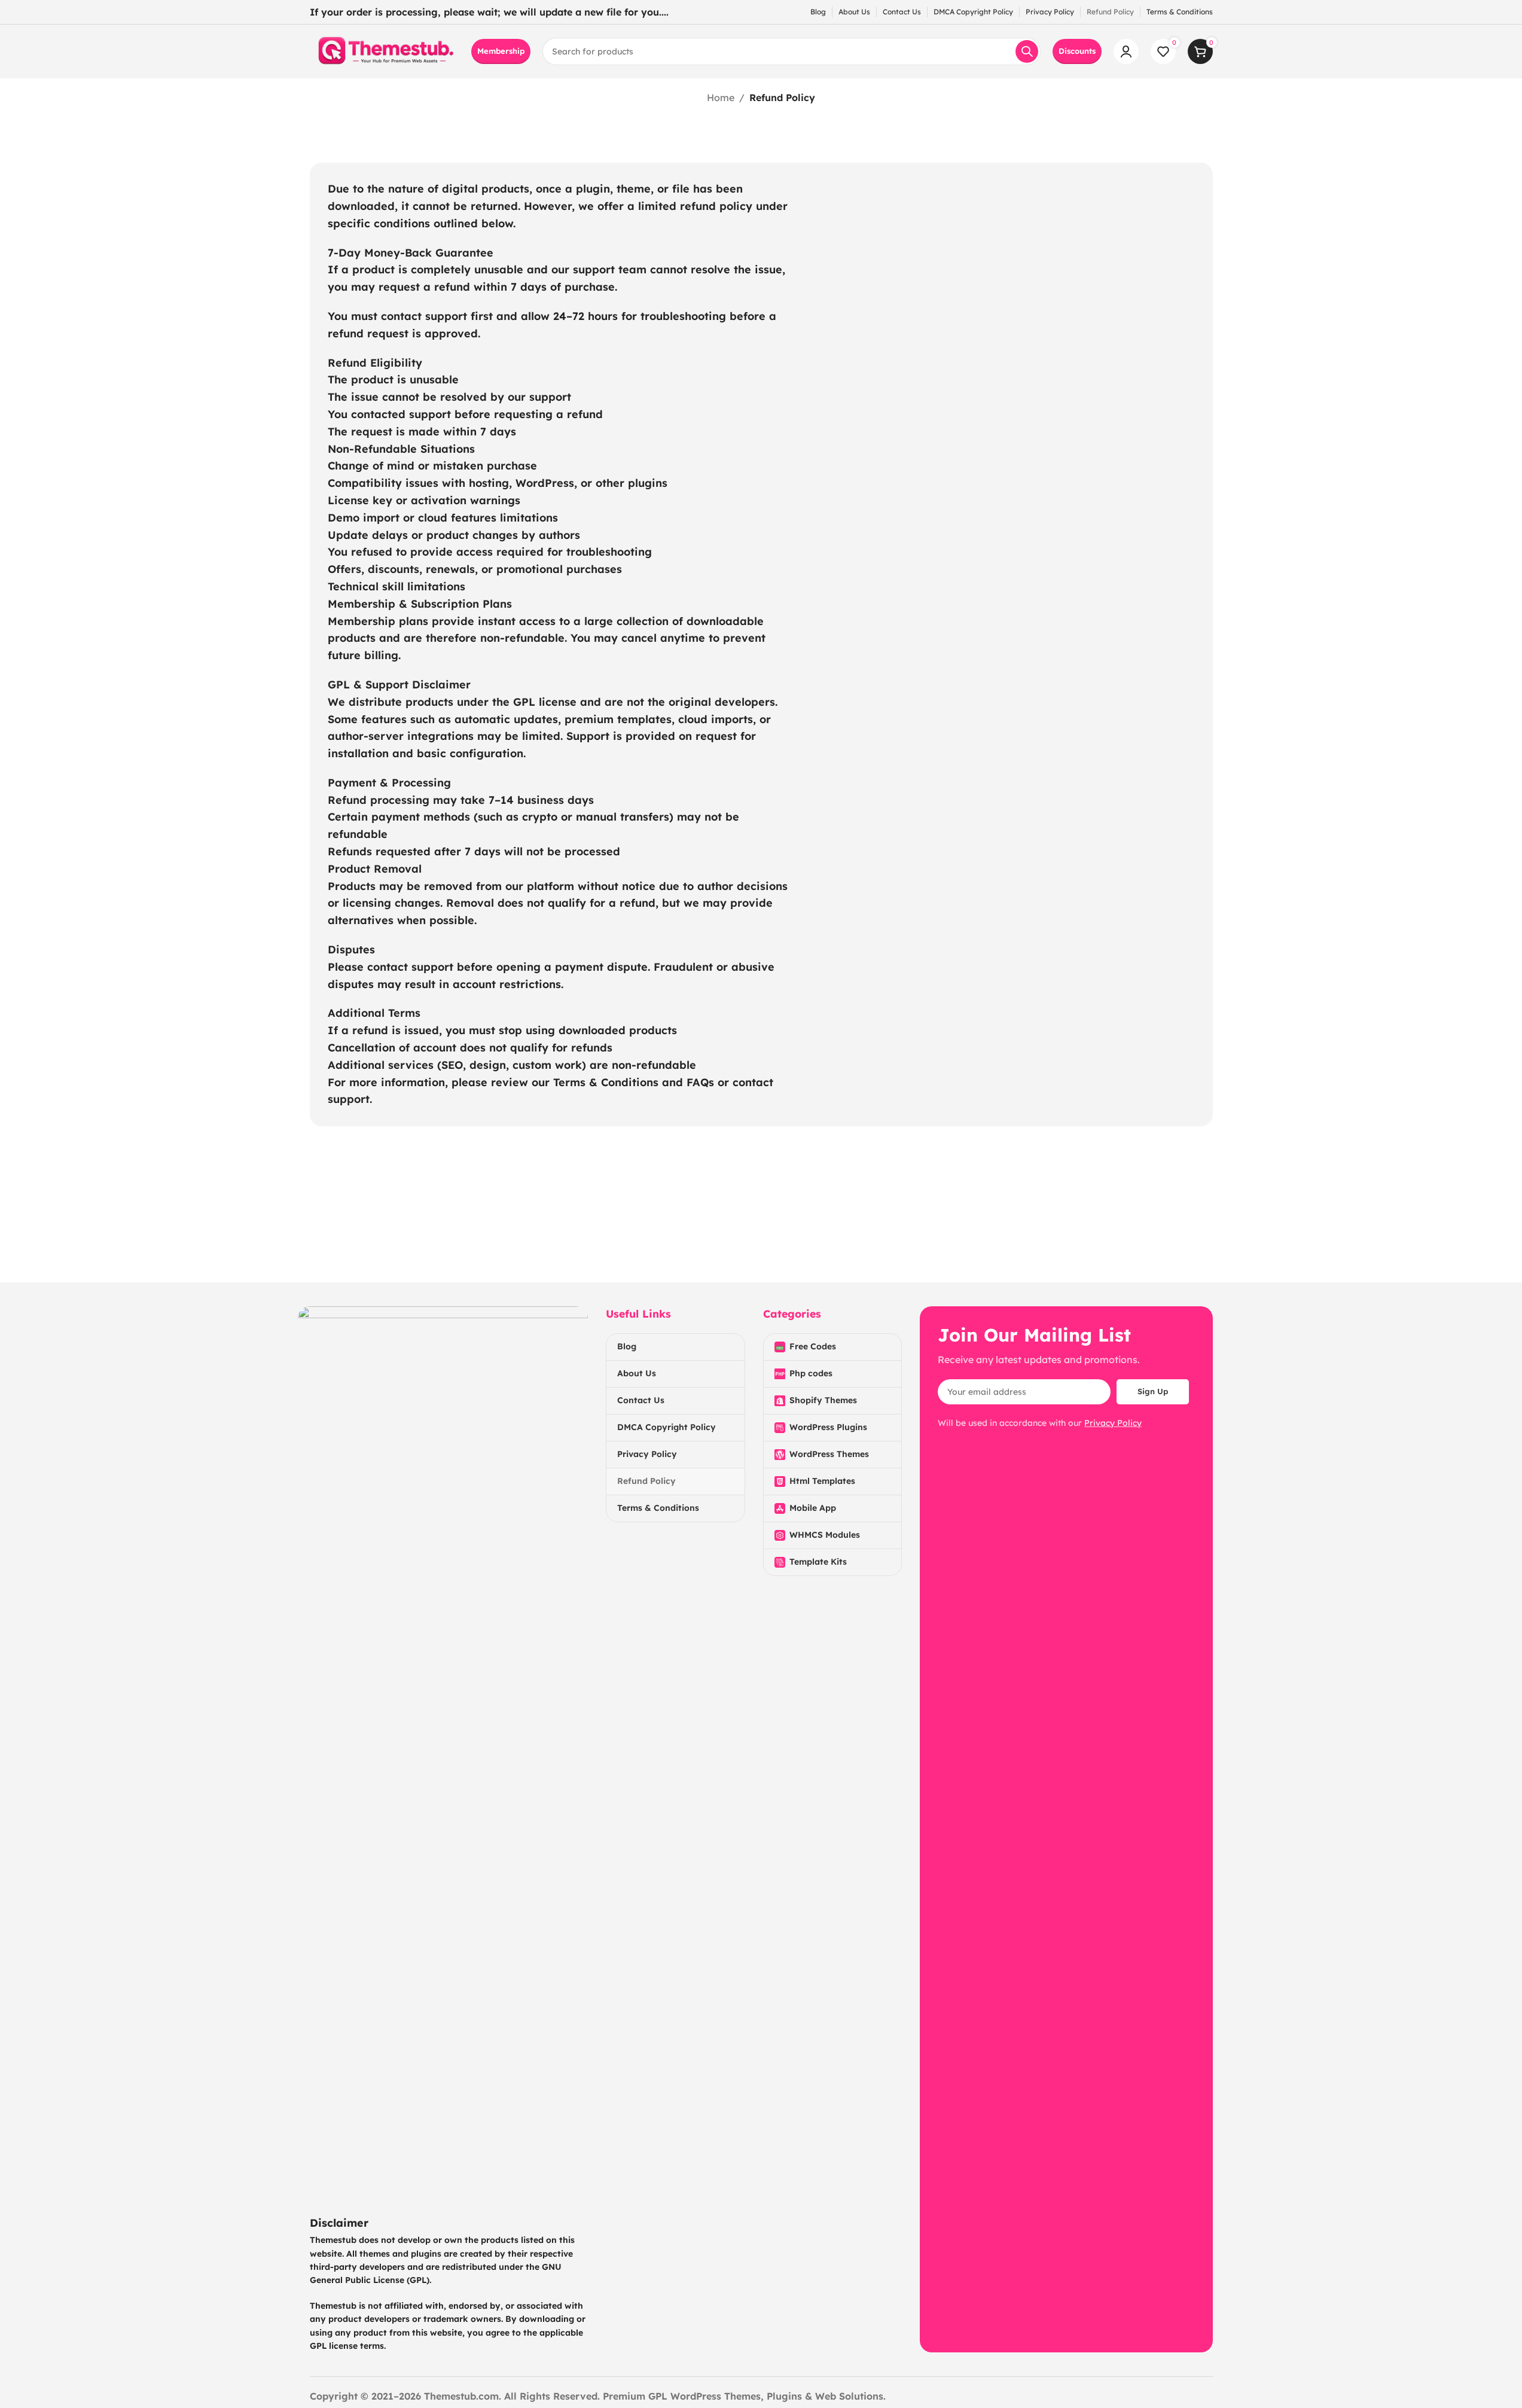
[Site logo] (385, 50)
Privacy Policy (1113, 1423)
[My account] (1126, 51)
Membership (501, 51)
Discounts (1077, 51)
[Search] (1027, 51)
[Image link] (443, 1754)
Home (721, 97)
